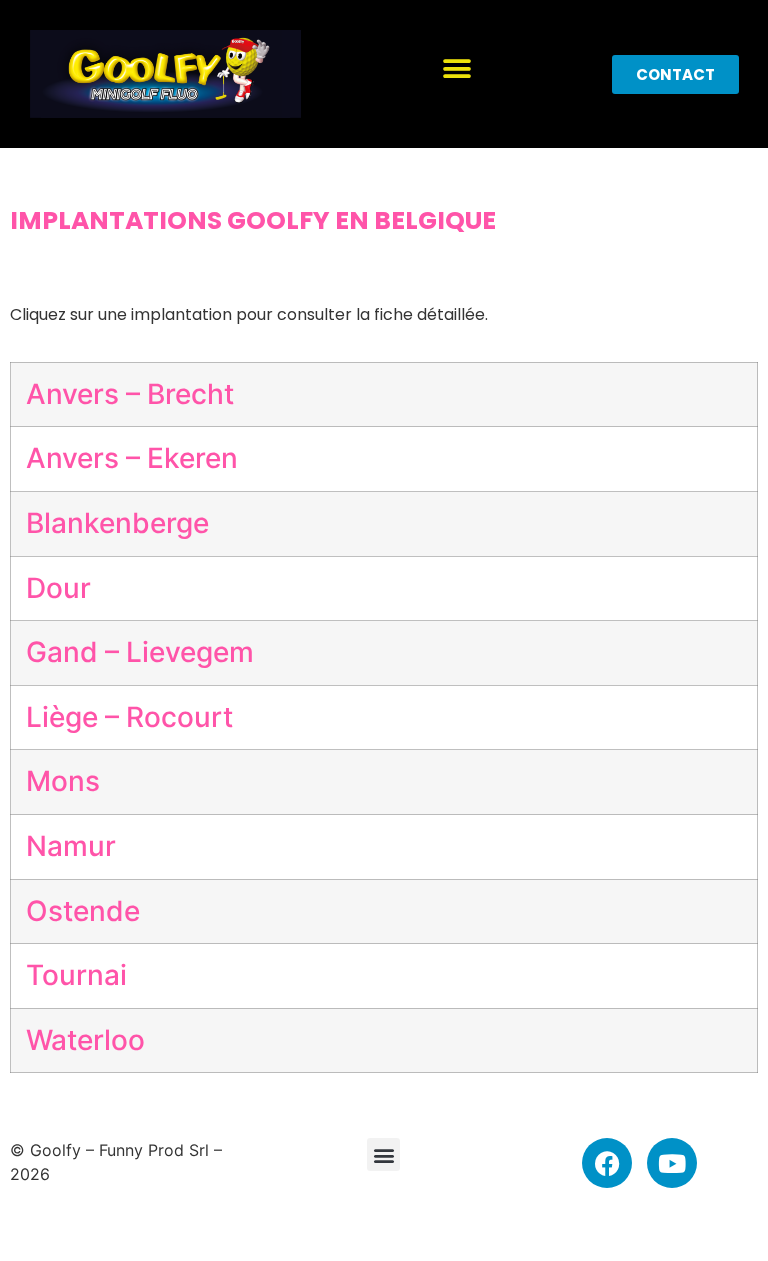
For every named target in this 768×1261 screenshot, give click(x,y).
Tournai (76, 975)
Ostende (83, 911)
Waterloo (85, 1040)
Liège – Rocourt (129, 717)
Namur (71, 846)
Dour (58, 588)
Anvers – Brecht (130, 394)
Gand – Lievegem (140, 652)
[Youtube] (672, 1163)
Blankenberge (117, 523)
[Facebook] (607, 1163)
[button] (456, 69)
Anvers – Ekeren (132, 458)
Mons (63, 781)
